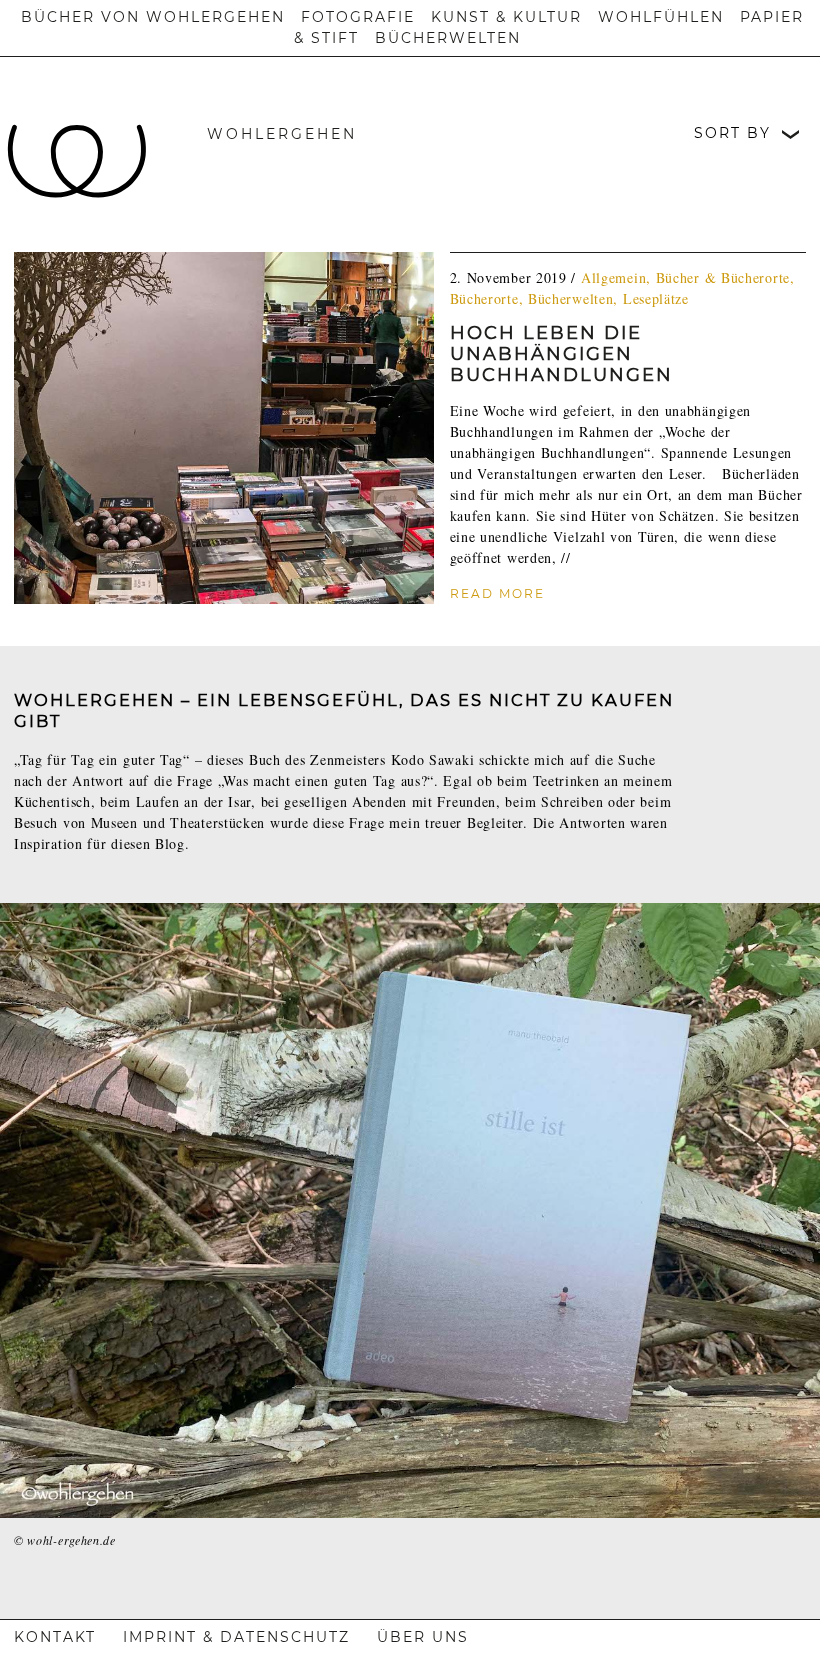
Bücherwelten (448, 38)
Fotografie (358, 17)
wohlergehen (282, 134)
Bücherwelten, (575, 298)
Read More (497, 593)
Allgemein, (618, 277)
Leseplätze (656, 298)
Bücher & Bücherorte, (725, 277)
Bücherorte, (489, 298)
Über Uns (423, 1637)
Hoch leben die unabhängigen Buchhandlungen (561, 354)
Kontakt (55, 1637)
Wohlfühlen (661, 17)
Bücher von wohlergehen (153, 17)
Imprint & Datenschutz (236, 1637)
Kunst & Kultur (506, 17)
